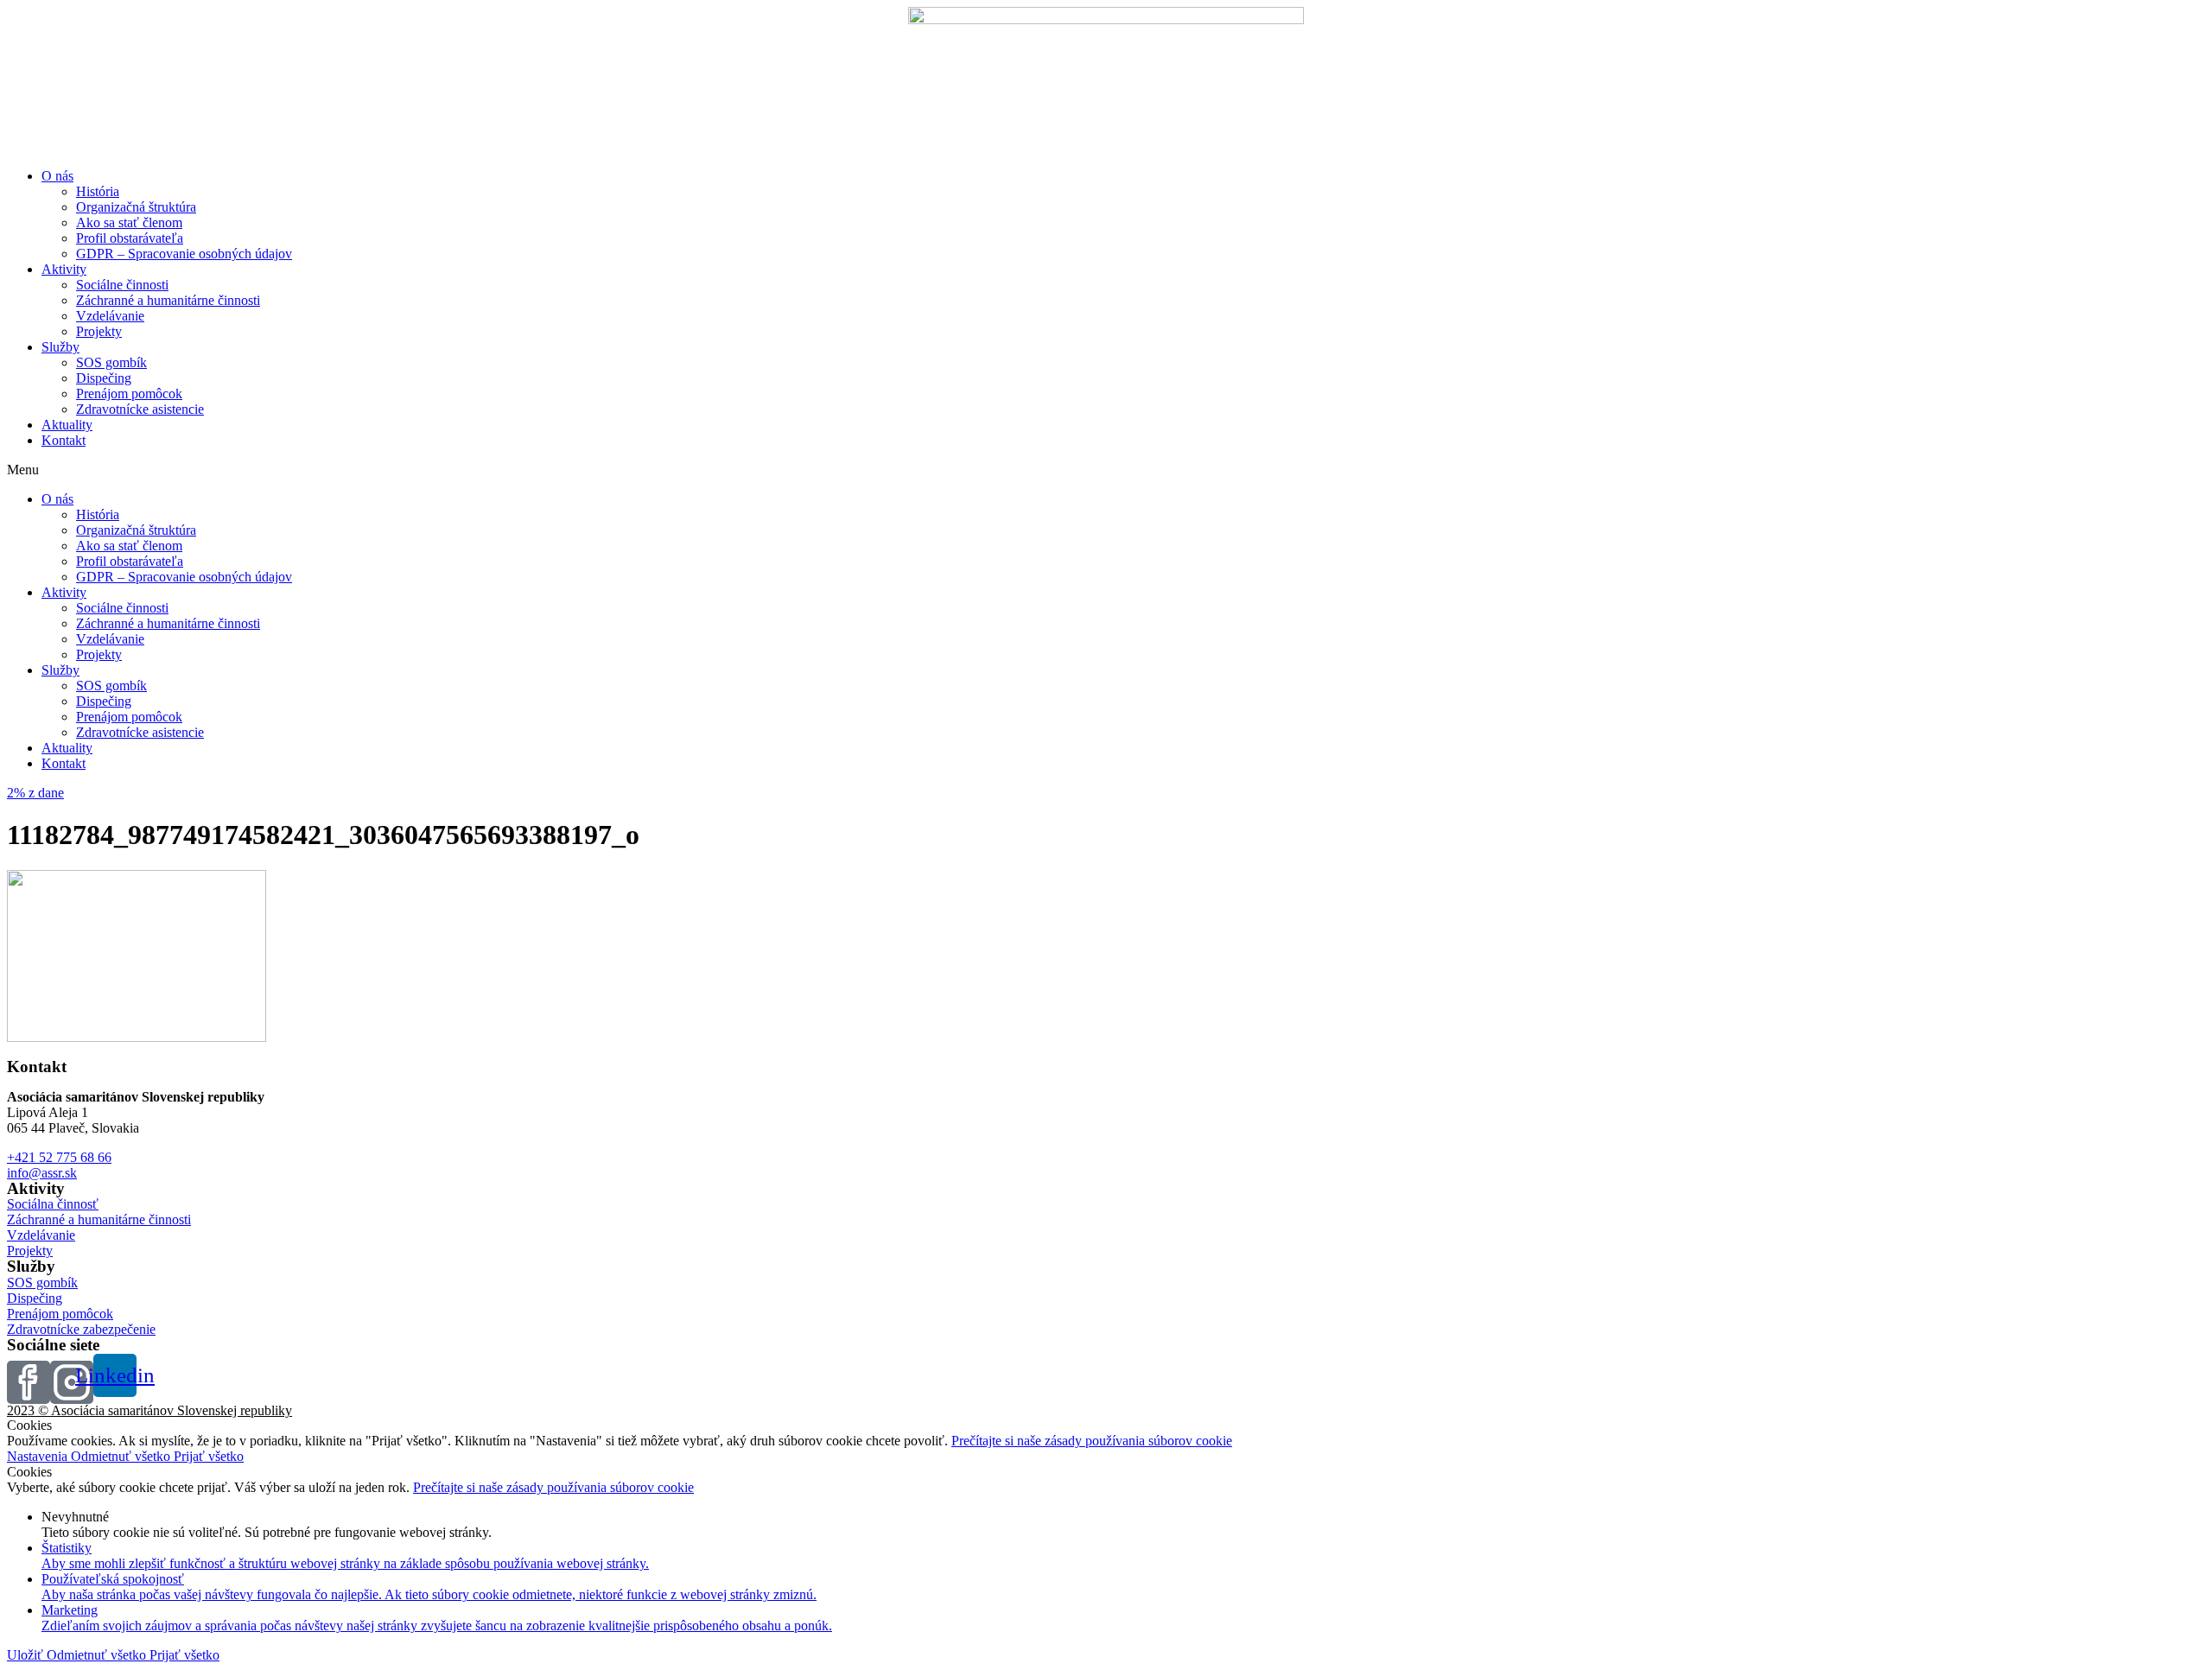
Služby (60, 347)
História (98, 191)
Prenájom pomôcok (129, 394)
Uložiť (27, 1655)
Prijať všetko (209, 1456)
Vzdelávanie (110, 316)
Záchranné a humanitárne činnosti (168, 300)
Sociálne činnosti (122, 285)
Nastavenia (39, 1456)
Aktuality (67, 425)
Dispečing (104, 378)
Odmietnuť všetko (122, 1456)
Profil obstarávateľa (130, 238)
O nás (57, 176)
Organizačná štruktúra (136, 207)
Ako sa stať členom (129, 222)
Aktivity (64, 269)
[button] (1106, 470)
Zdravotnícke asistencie (140, 409)
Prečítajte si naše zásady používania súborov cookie (1092, 1441)
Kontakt (64, 440)
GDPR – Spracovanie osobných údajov (184, 254)
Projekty (99, 331)
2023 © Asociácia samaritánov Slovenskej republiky (149, 1410)
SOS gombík (111, 362)
